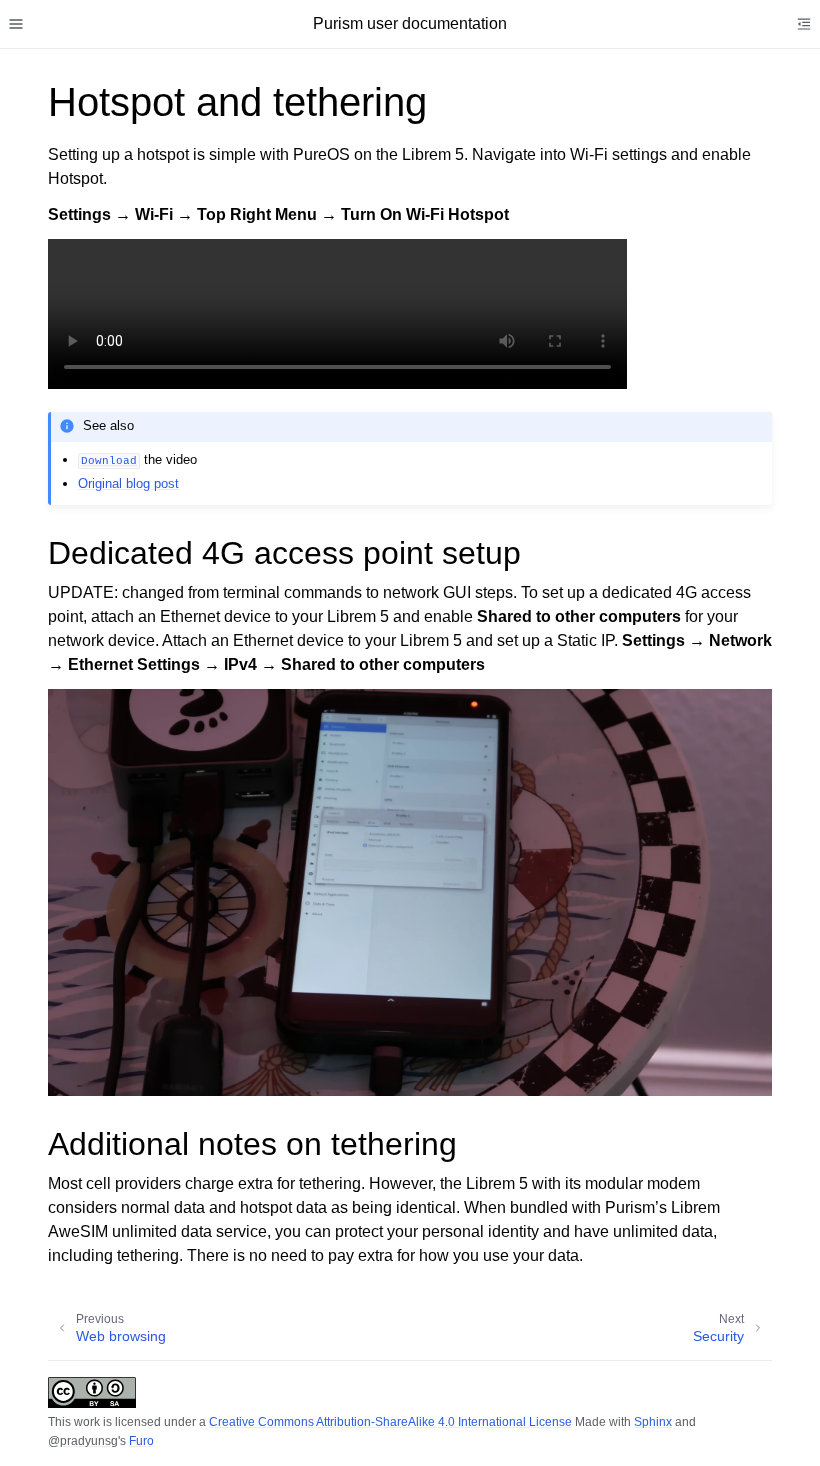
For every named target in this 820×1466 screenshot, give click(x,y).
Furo (141, 1441)
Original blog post (128, 483)
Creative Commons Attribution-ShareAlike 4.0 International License (390, 1422)
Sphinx (653, 1422)
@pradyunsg (83, 1441)
